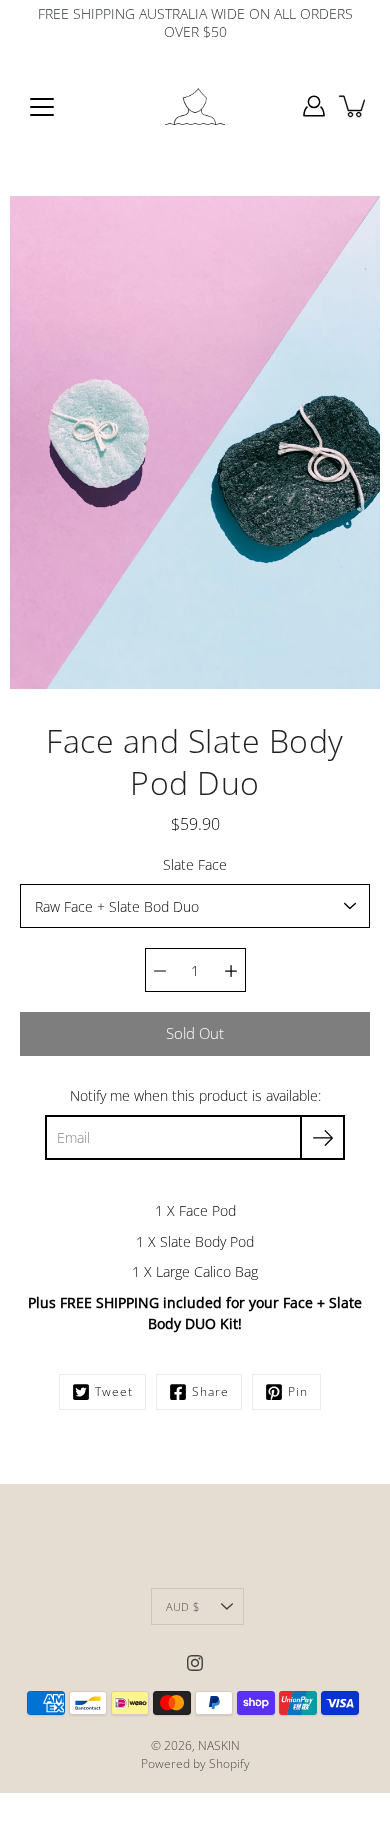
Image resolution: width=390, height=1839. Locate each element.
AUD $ (182, 1606)
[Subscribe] (322, 1137)
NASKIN (219, 1745)
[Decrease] (160, 970)
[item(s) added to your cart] (354, 106)
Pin (298, 1391)
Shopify (229, 1763)
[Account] (314, 106)
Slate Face (195, 864)
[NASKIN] (195, 106)
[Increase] (231, 970)
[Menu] (42, 107)
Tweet (114, 1391)
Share (210, 1391)
